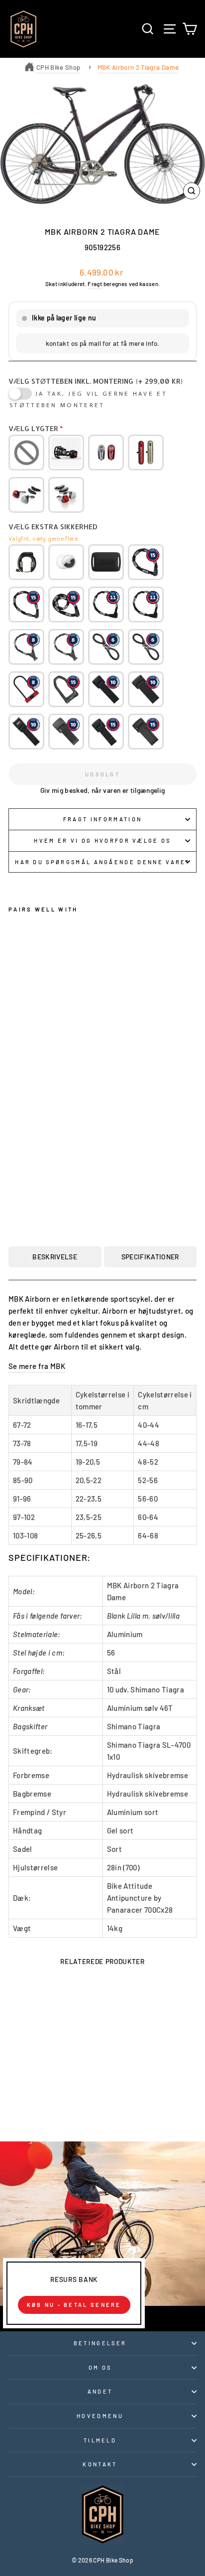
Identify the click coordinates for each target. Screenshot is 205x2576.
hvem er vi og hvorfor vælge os (102, 840)
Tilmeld (100, 2440)
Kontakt (100, 2464)
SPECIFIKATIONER (150, 1257)
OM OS (100, 2367)
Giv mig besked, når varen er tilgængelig (103, 790)
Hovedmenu (100, 2416)
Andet (100, 2391)
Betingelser (100, 2343)
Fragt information (102, 819)
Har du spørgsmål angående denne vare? (102, 862)
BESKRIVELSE (55, 1257)
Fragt (95, 284)
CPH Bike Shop (58, 67)
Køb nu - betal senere (74, 2305)
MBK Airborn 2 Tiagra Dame (138, 67)
